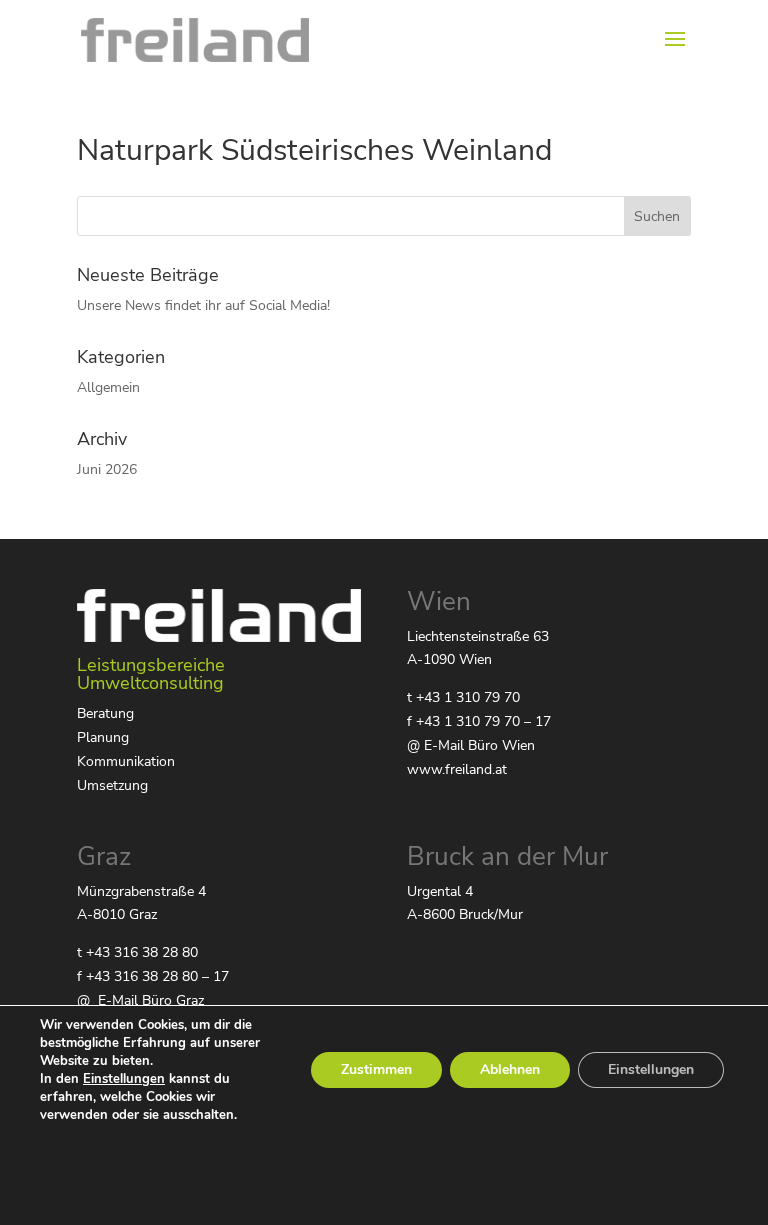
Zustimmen (376, 1069)
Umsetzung (112, 785)
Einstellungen (124, 1079)
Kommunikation (126, 761)
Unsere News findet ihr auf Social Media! (203, 305)
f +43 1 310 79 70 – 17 (479, 721)
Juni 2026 (107, 469)
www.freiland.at (457, 769)
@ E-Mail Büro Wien (471, 745)
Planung (103, 737)
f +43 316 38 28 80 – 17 (153, 976)
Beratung (105, 713)
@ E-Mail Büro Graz (140, 1000)
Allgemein (108, 387)
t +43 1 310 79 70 (463, 697)
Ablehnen (510, 1069)
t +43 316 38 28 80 (137, 952)
